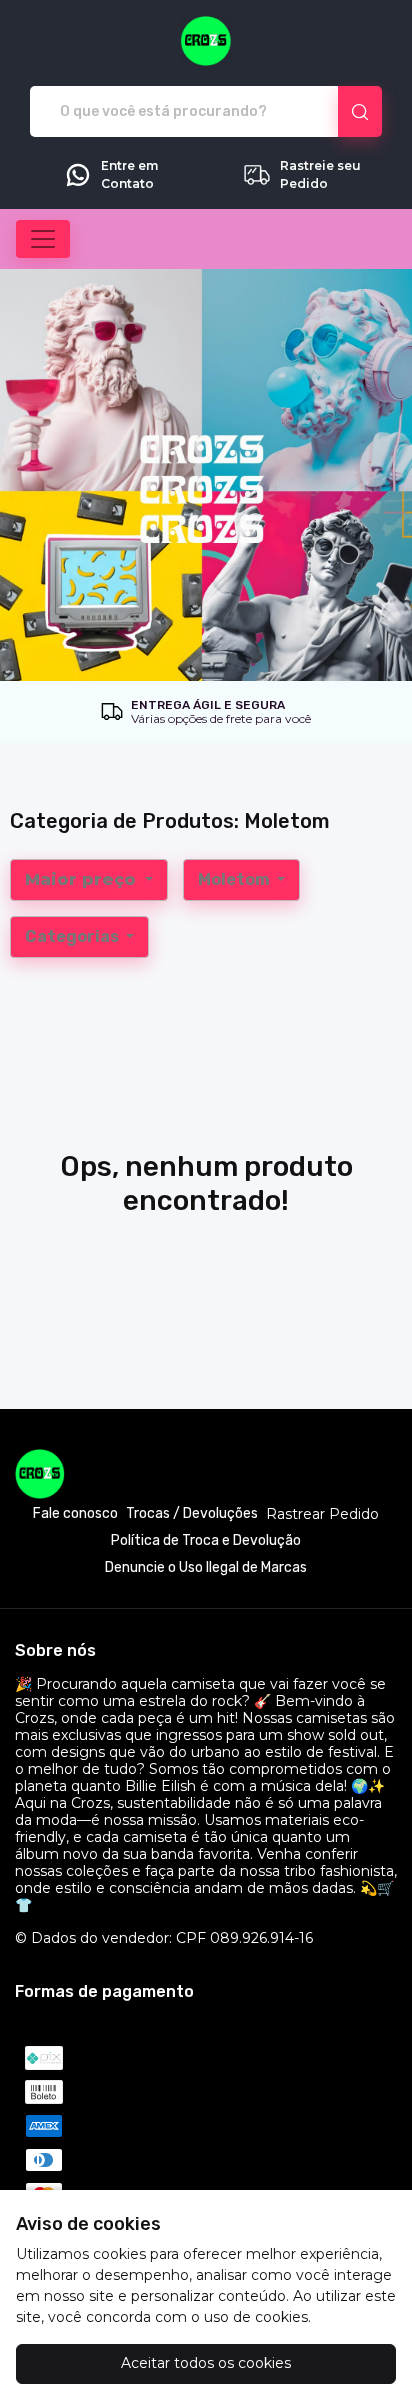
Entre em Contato (129, 174)
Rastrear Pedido (322, 1514)
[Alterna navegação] (43, 239)
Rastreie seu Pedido (320, 174)
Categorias (73, 936)
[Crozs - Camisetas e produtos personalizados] (206, 41)
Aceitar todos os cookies (206, 2363)
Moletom (235, 879)
